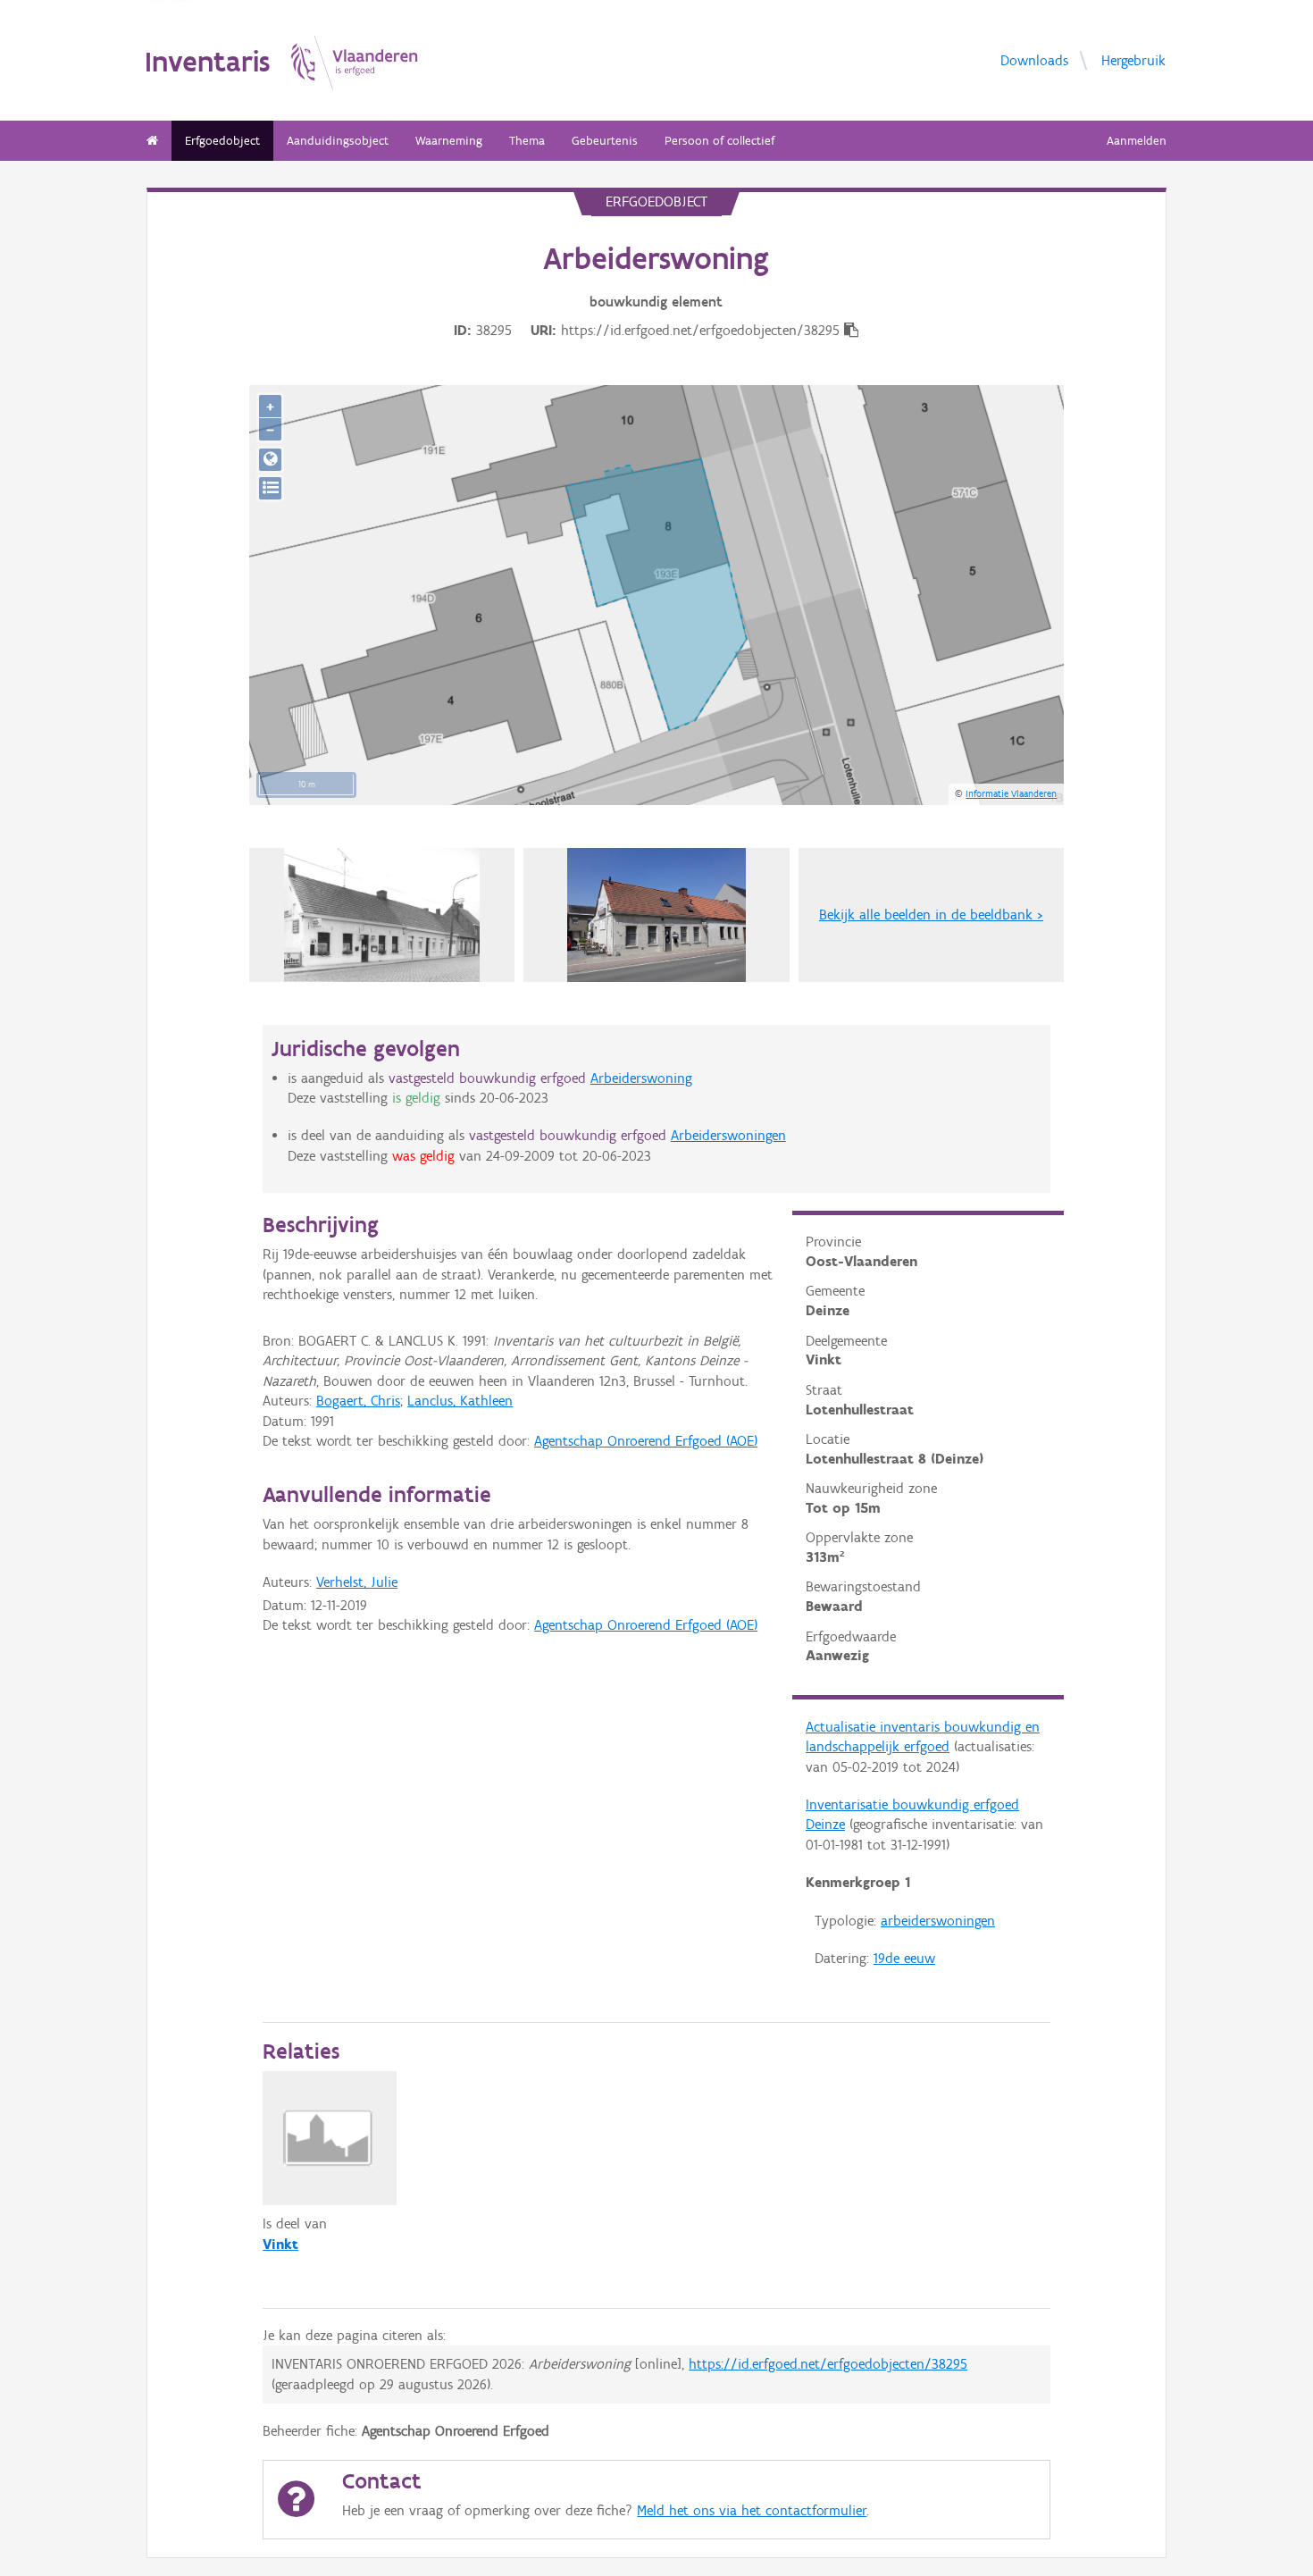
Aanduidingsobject (338, 141)
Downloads (1034, 59)
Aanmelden (1137, 141)
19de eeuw (904, 1958)
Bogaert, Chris (358, 1401)
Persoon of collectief (719, 141)
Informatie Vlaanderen (1011, 793)
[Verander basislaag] (270, 488)
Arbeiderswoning (641, 1078)
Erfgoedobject (222, 141)
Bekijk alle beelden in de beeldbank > (931, 915)
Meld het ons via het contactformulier (752, 2510)
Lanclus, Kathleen (460, 1401)
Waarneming (449, 141)
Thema (527, 141)
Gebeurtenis (605, 141)
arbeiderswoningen (938, 1921)
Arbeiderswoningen (728, 1135)
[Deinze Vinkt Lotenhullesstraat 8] (656, 915)
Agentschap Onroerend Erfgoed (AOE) (646, 1441)
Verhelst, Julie (357, 1582)
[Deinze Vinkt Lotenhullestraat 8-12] (382, 915)
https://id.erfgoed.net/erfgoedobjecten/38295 (828, 2364)
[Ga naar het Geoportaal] (270, 460)
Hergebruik (1133, 59)
